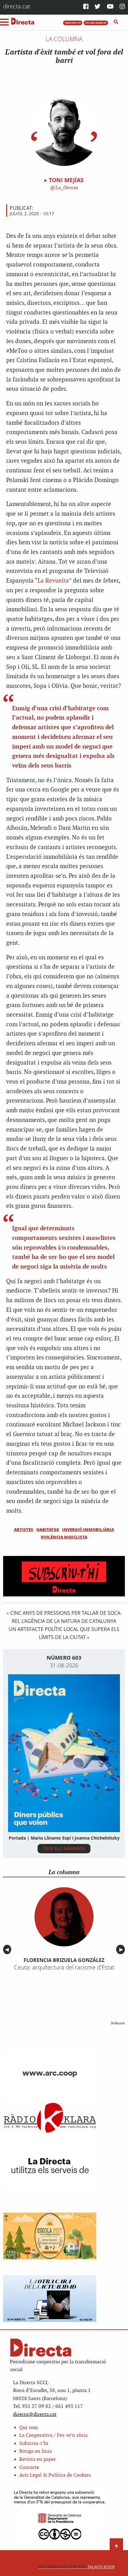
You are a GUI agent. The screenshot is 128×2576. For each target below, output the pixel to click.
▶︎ (122, 1949)
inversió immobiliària (88, 1529)
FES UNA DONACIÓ (96, 23)
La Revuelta (53, 581)
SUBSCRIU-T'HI (73, 23)
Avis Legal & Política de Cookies (55, 2475)
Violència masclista (64, 1537)
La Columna (64, 39)
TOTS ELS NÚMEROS (64, 1848)
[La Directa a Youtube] (110, 7)
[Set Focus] (116, 22)
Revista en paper (38, 2459)
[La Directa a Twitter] (97, 7)
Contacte (29, 2467)
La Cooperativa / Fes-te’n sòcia (53, 2435)
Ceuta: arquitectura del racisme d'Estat (64, 1967)
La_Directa (66, 188)
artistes (24, 1529)
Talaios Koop (77, 2567)
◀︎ (8, 1949)
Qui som (29, 2428)
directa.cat (17, 6)
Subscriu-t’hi (34, 2444)
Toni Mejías (66, 180)
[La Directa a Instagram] (122, 7)
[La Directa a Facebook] (86, 7)
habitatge (48, 1529)
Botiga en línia (36, 2451)
